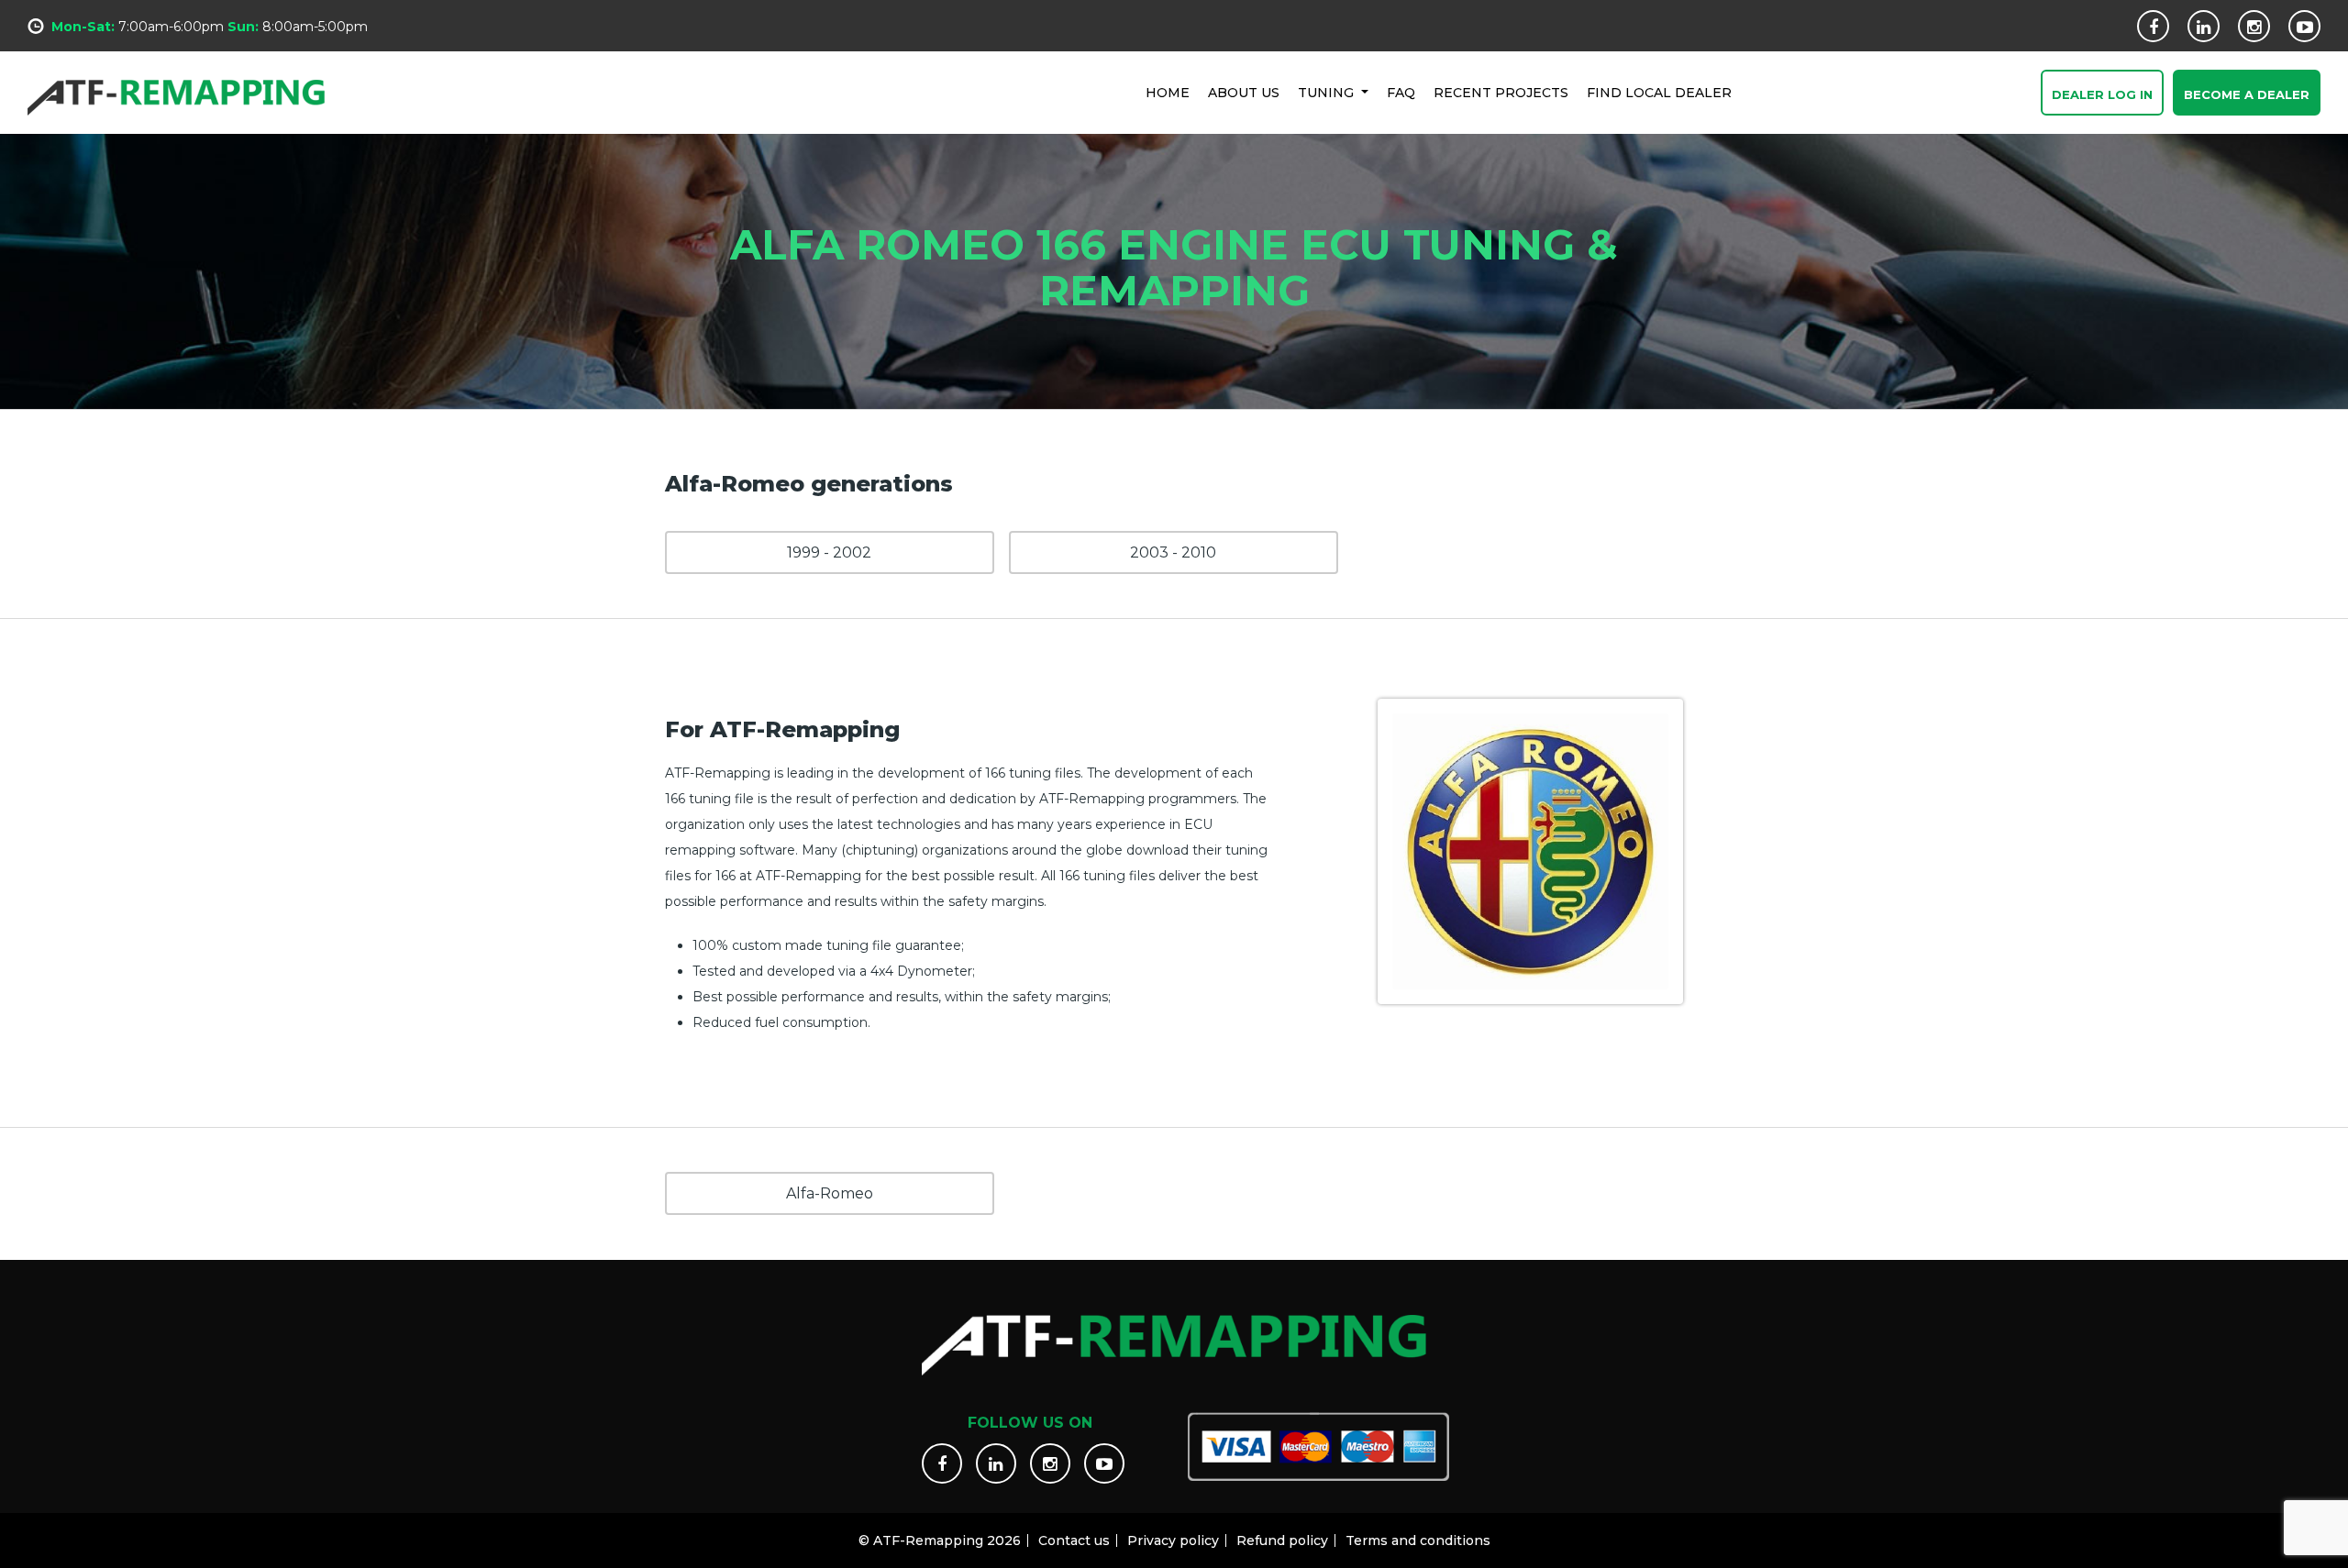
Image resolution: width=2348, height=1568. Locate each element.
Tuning (1328, 93)
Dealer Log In (2102, 94)
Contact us (1074, 1540)
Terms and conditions (1418, 1540)
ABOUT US (1244, 93)
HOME (1168, 93)
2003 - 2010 (1173, 552)
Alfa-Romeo (830, 1193)
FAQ (1401, 93)
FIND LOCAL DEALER (1659, 93)
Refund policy (1282, 1540)
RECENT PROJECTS (1501, 93)
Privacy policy (1173, 1540)
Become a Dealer (2247, 94)
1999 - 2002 (829, 552)
